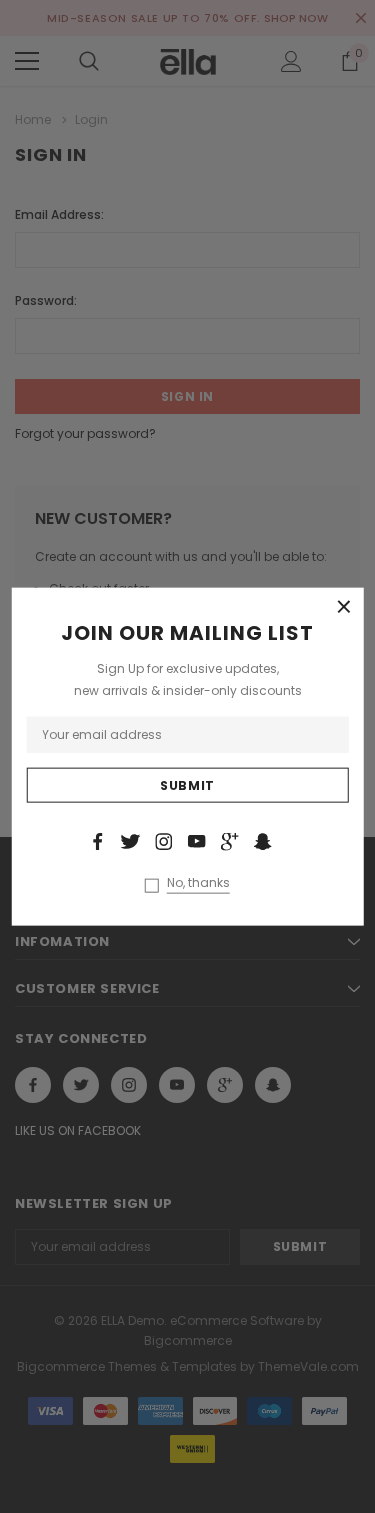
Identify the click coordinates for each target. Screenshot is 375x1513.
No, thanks (198, 883)
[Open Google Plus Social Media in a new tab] (230, 841)
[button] (344, 607)
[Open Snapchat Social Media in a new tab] (263, 841)
